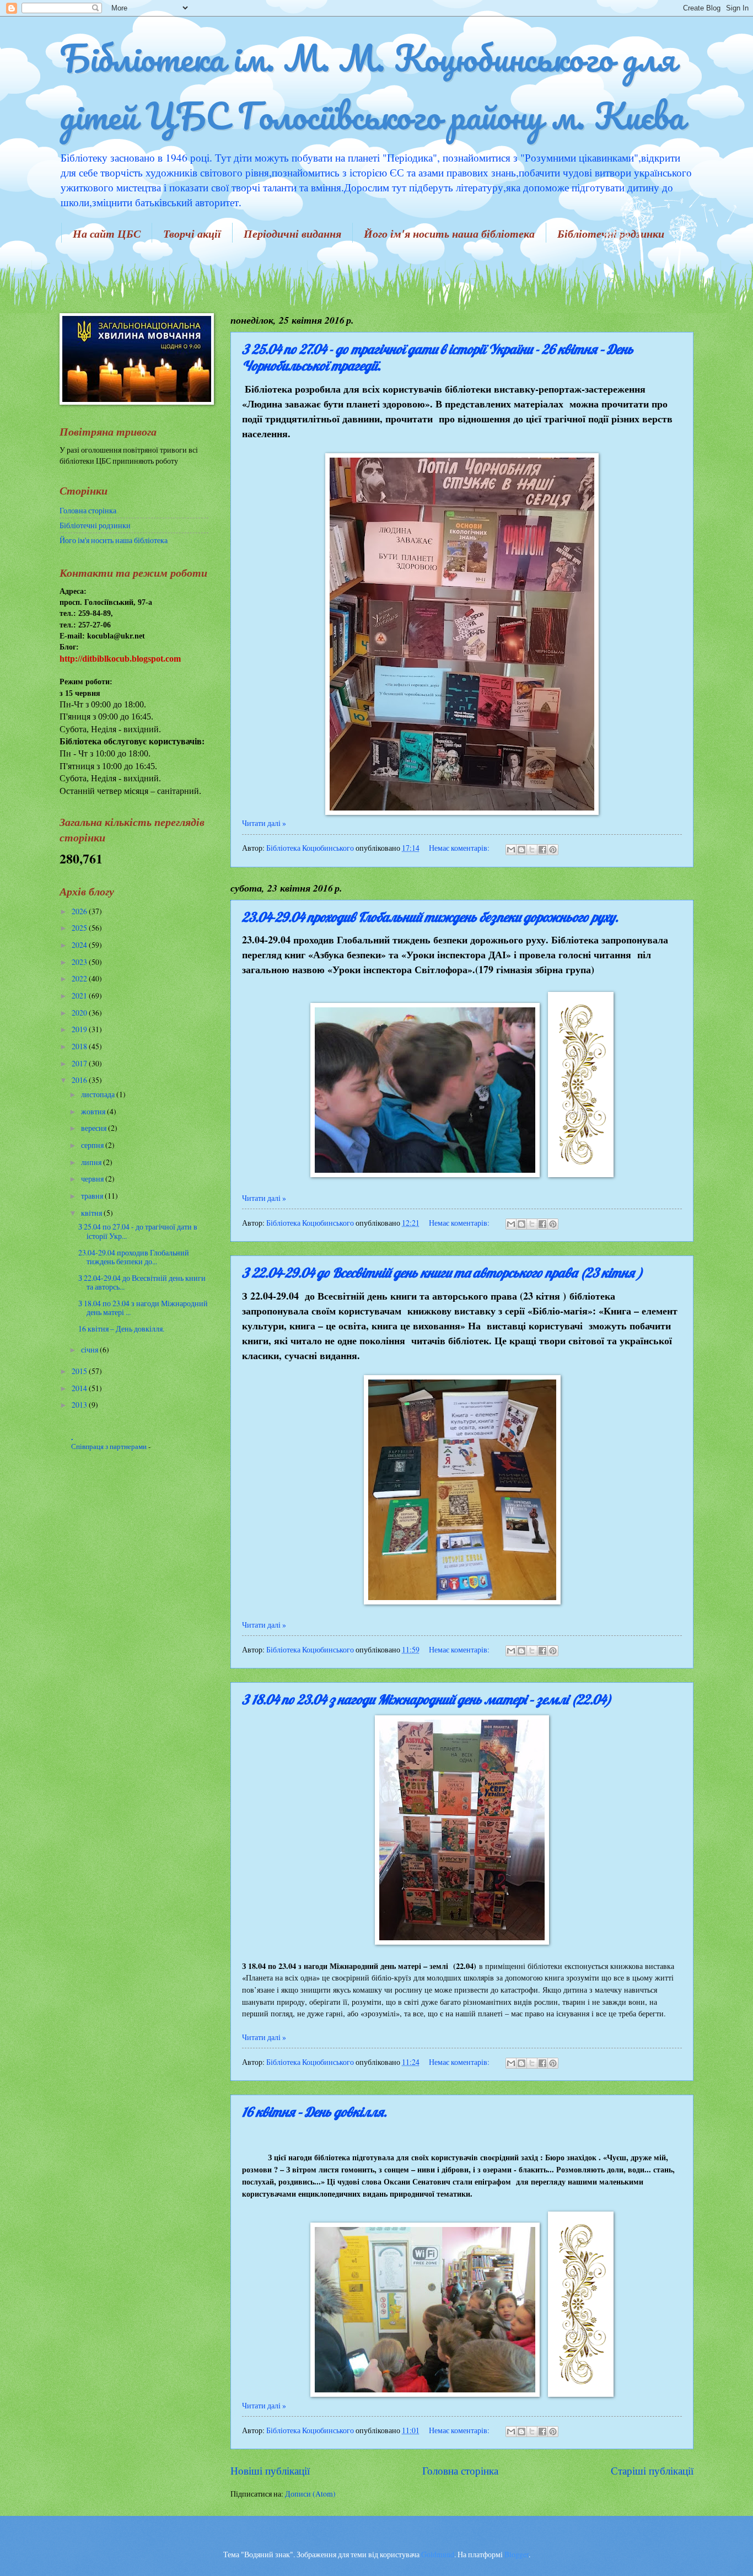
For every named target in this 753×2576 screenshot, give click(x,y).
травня (93, 1196)
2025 (80, 928)
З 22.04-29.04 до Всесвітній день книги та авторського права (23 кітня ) (442, 1273)
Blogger (517, 2554)
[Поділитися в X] (532, 850)
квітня (92, 1213)
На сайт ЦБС (107, 233)
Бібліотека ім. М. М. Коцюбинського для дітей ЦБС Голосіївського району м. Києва (372, 87)
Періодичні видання (292, 233)
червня (93, 1179)
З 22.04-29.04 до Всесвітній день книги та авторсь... (142, 1282)
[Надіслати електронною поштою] (511, 850)
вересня (95, 1128)
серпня (93, 1145)
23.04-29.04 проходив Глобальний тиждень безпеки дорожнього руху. (430, 917)
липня (92, 1162)
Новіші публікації (270, 2470)
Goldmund (438, 2554)
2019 (80, 1029)
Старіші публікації (652, 2470)
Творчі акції (192, 233)
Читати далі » (264, 823)
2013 (80, 1405)
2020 (80, 1013)
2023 (80, 962)
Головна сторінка (460, 2470)
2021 (80, 995)
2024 (80, 945)
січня (90, 1349)
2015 (80, 1371)
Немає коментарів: (460, 848)
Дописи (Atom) (310, 2494)
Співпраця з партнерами (110, 1446)
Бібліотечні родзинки (95, 525)
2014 (80, 1388)
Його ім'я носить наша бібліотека (449, 233)
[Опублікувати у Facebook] (542, 850)
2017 (80, 1063)
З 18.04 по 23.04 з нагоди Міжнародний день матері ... (143, 1308)
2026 (80, 911)
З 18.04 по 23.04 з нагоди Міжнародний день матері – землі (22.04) (427, 1699)
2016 (80, 1080)
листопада (99, 1094)
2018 (80, 1046)
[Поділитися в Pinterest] (553, 850)
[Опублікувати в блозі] (521, 850)
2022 (80, 978)
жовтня (94, 1111)
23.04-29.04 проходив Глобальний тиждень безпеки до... (134, 1257)
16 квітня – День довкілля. (314, 2112)
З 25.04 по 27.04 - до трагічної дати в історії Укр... (138, 1231)
